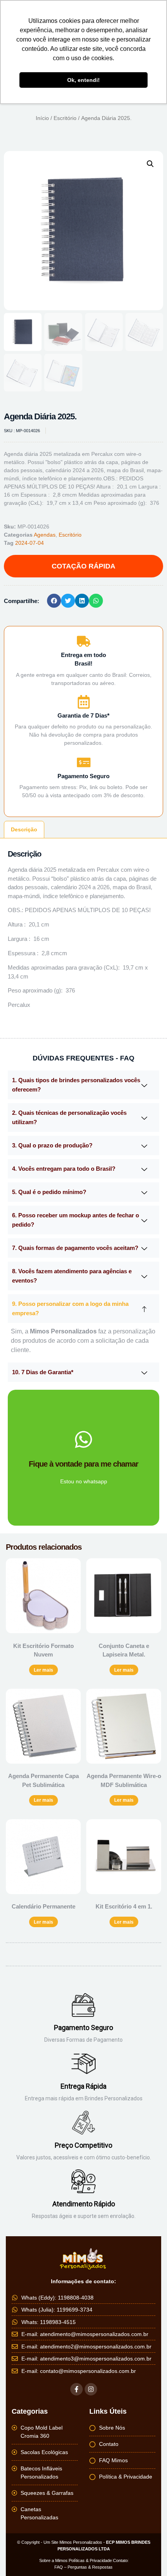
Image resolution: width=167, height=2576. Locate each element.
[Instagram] (91, 2389)
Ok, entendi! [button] (83, 80)
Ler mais (43, 1670)
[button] (150, 164)
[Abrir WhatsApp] (148, 2556)
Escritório (65, 118)
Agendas (45, 535)
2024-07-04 (30, 543)
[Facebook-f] (77, 2389)
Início (42, 118)
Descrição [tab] (24, 829)
